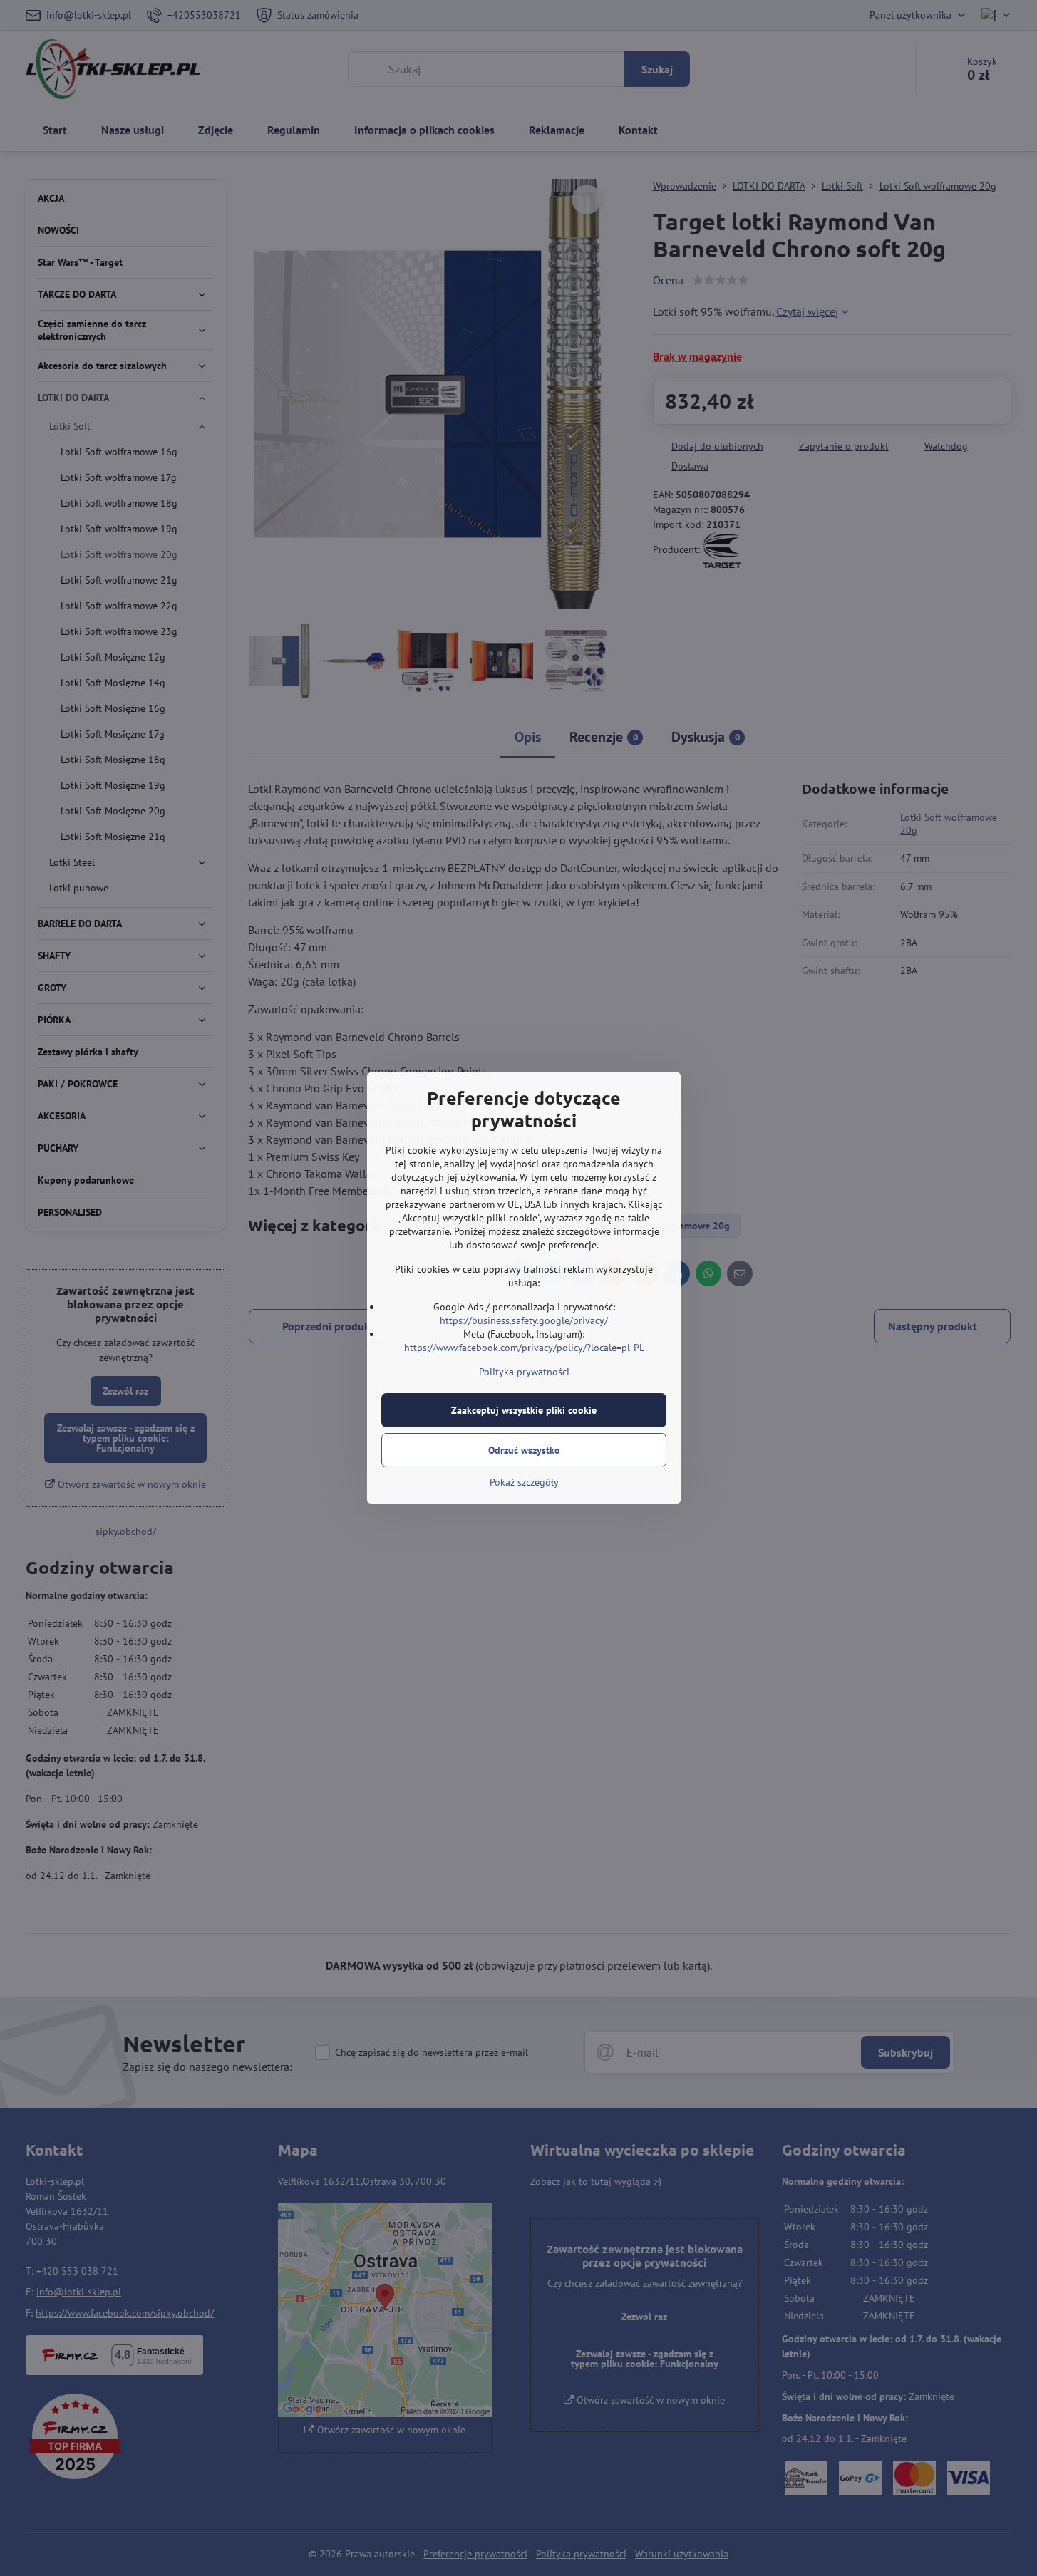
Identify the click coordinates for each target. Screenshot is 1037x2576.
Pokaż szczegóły (524, 1482)
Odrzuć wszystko (524, 1450)
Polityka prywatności (524, 1372)
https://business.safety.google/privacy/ (524, 1320)
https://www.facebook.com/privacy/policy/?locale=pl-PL (524, 1348)
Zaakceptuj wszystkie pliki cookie (524, 1410)
